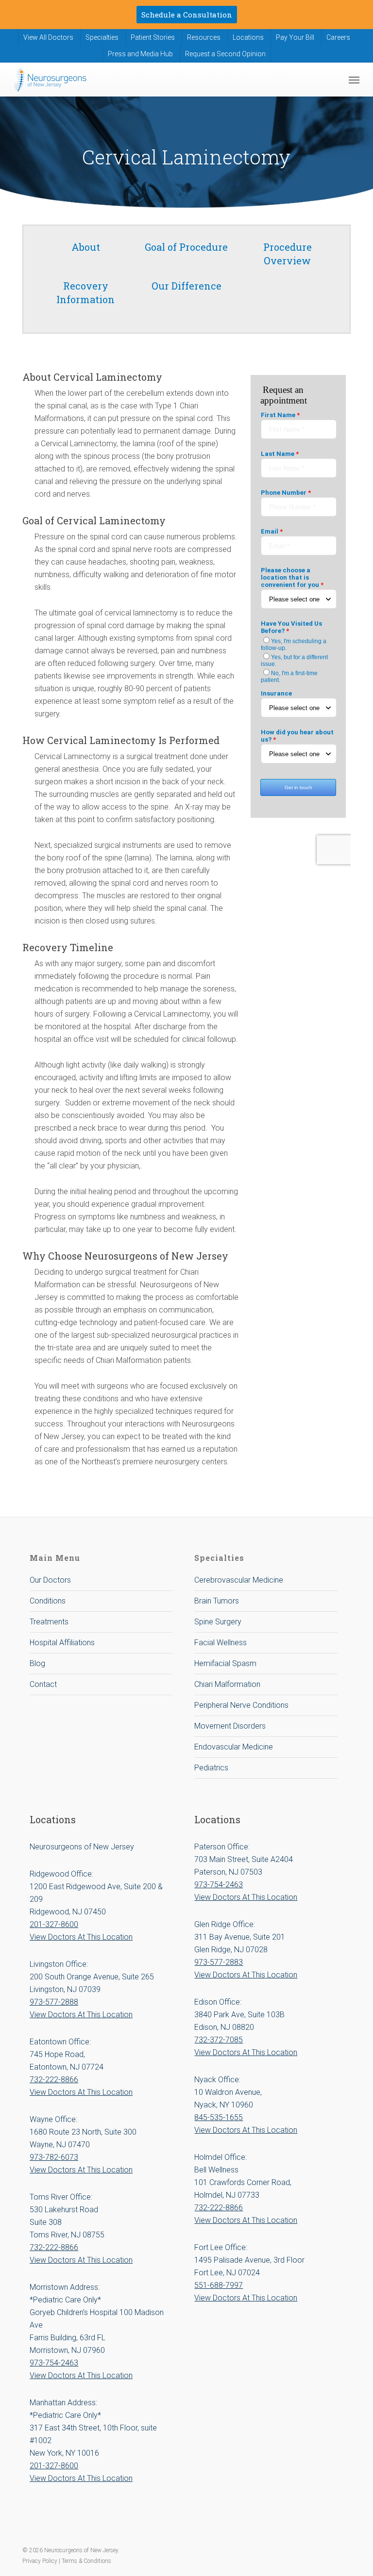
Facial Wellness (220, 1643)
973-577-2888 (54, 2002)
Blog (37, 1663)
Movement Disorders (230, 1726)
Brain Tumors (217, 1601)
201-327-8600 (54, 1924)
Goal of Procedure (186, 247)
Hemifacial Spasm (225, 1663)
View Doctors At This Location (81, 1937)
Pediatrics (211, 1768)
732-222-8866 (54, 2080)
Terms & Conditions (86, 2561)
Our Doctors (50, 1580)
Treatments (49, 1622)
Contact (43, 1684)
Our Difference (186, 286)
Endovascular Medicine (234, 1747)
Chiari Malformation (227, 1684)
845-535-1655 (219, 2117)
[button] (354, 80)
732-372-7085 (219, 2040)
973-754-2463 (54, 2363)
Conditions (48, 1601)
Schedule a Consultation (187, 15)
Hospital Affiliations (62, 1643)
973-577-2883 (219, 1962)
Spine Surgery (218, 1622)
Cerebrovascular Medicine (239, 1580)
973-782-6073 (54, 2157)
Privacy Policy (41, 2561)
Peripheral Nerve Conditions (241, 1705)
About (86, 247)
